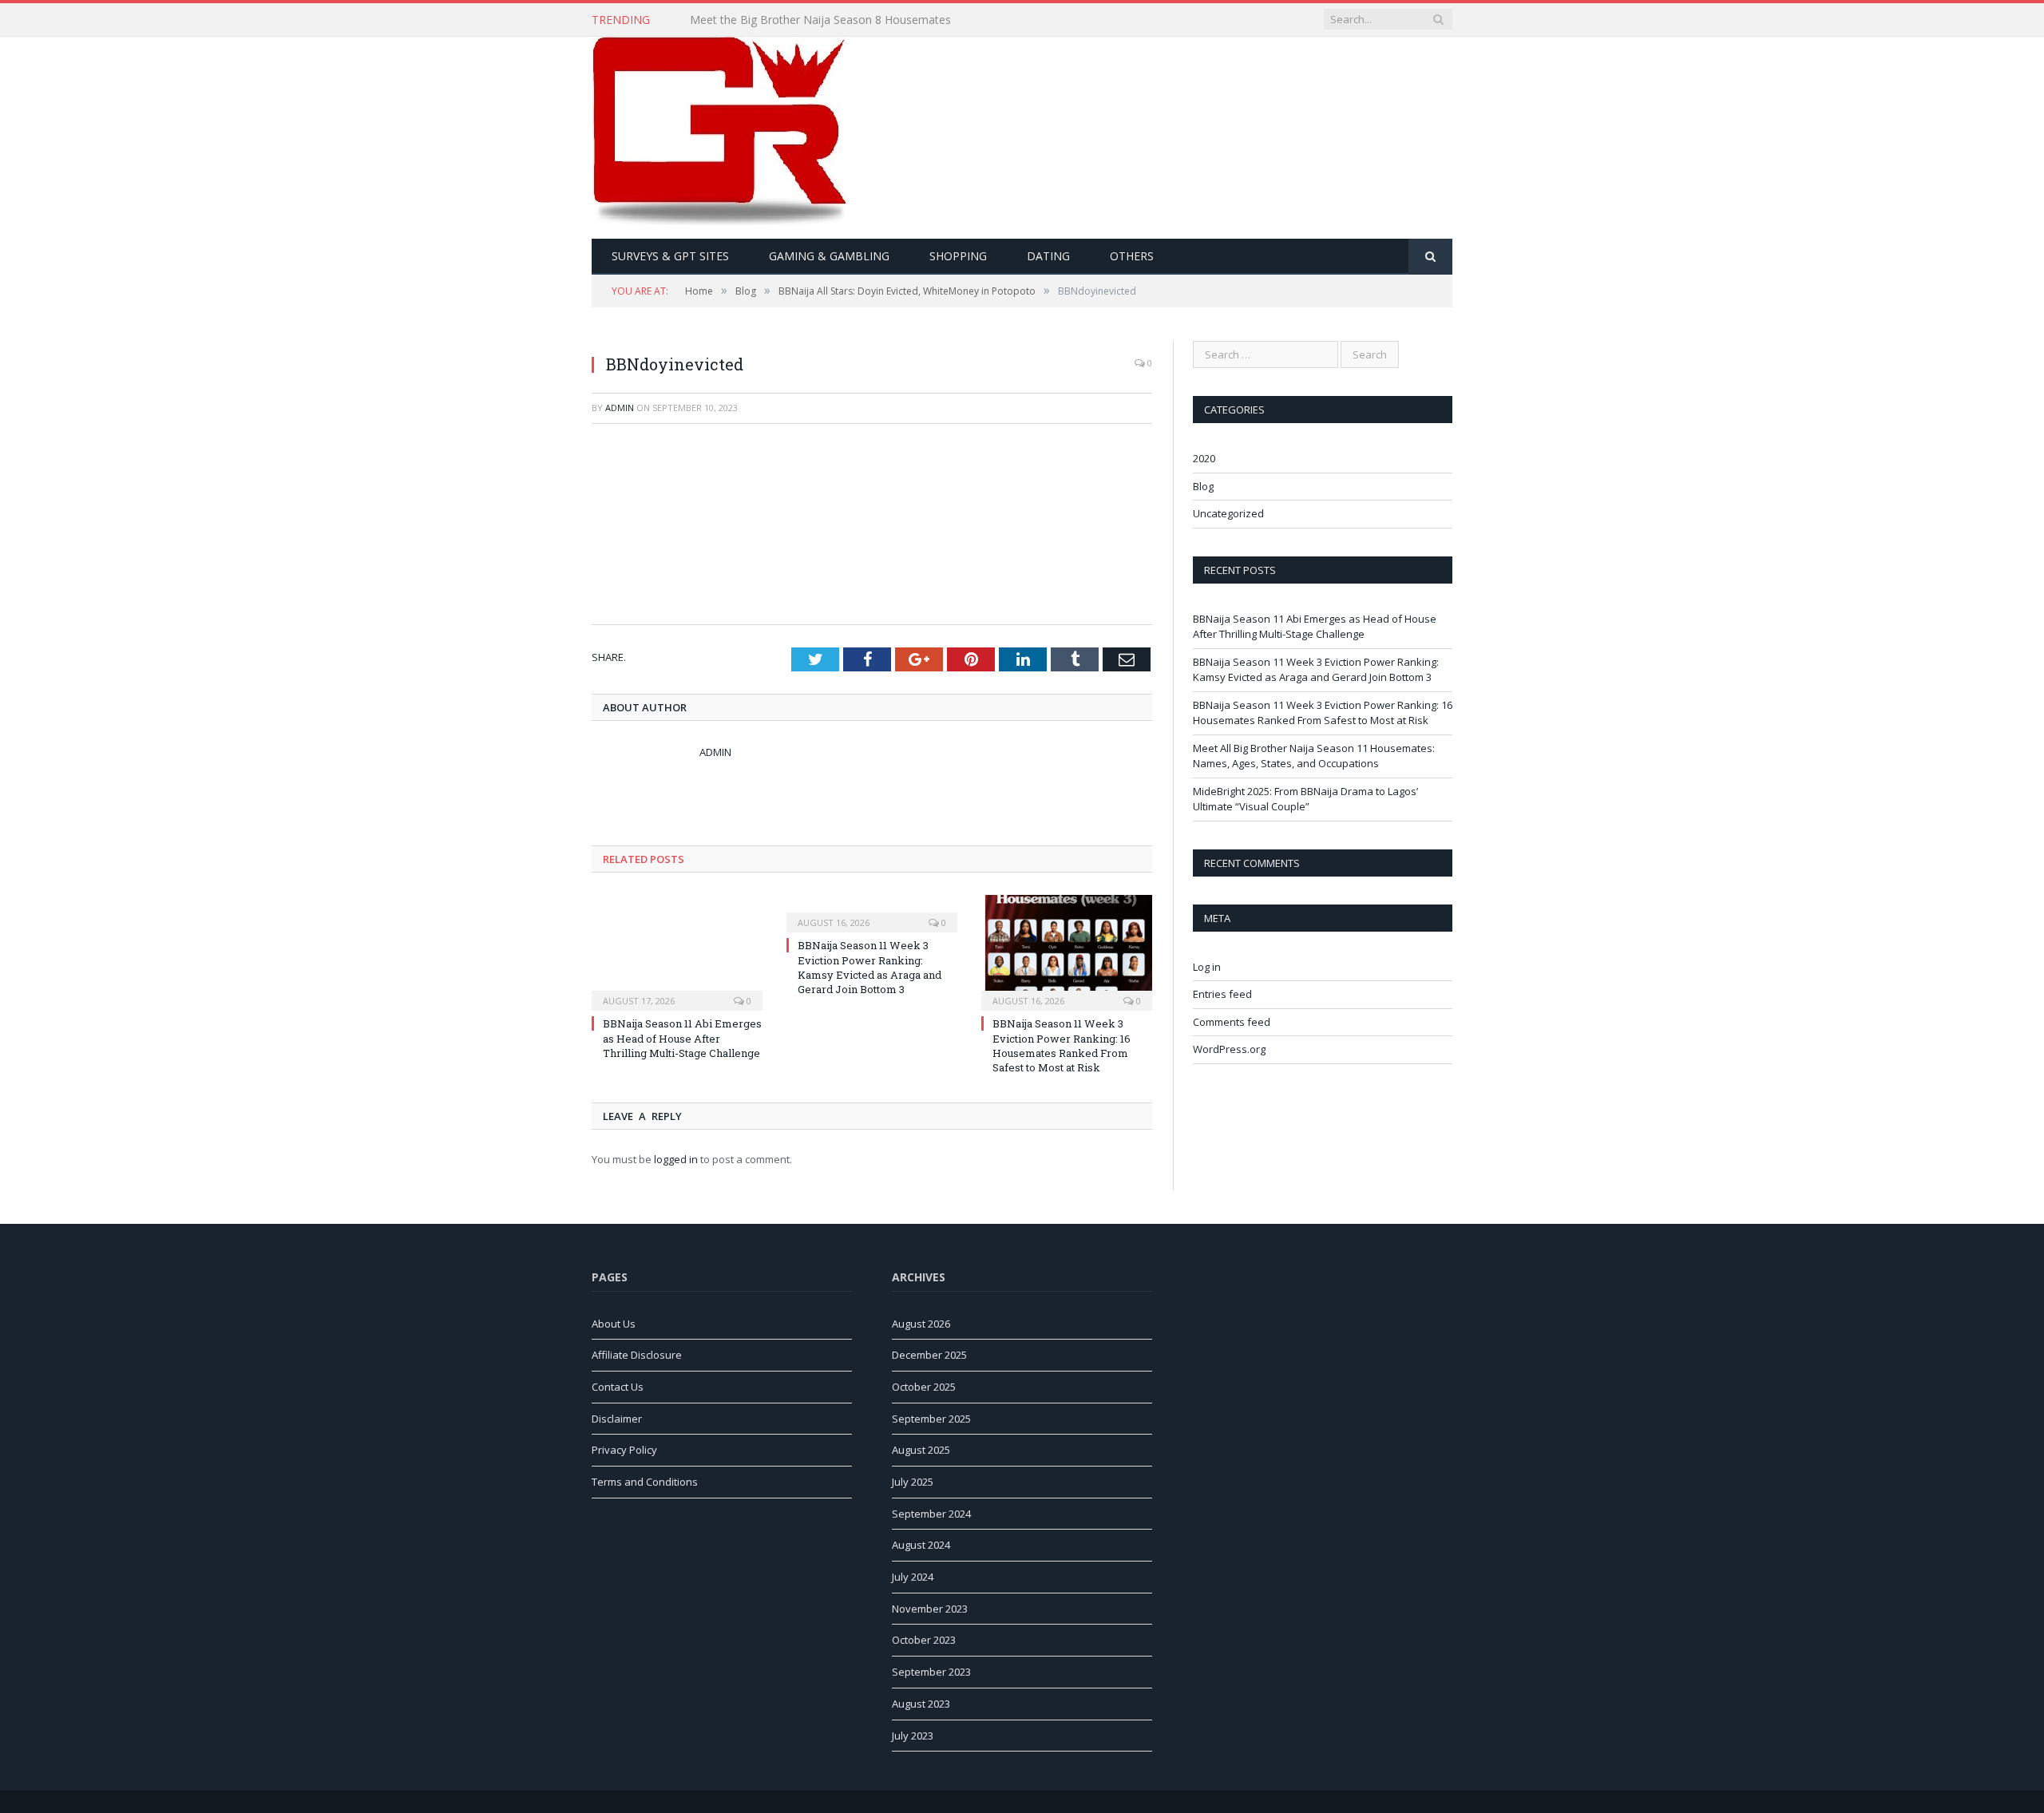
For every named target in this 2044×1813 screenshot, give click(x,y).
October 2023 (924, 1640)
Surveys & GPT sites (670, 256)
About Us (614, 1324)
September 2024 (931, 1514)
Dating (1048, 256)
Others (1132, 256)
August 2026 (921, 1324)
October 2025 (924, 1387)
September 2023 (931, 1672)
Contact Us (618, 1387)
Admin (620, 408)
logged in (676, 1159)
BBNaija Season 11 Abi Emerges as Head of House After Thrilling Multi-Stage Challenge (682, 1038)
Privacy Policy (624, 1450)
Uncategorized (1228, 513)
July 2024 (913, 1577)
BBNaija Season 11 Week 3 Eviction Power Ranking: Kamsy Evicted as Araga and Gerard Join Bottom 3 (869, 967)
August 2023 (921, 1704)
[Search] (1430, 257)
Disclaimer (617, 1419)
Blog (1203, 486)
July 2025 (913, 1482)
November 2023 (930, 1609)
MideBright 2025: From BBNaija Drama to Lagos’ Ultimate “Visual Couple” (1305, 799)
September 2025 (931, 1419)
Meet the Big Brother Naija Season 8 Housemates (820, 20)
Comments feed (1232, 1022)
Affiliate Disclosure (637, 1355)
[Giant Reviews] (721, 134)
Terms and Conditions (645, 1482)
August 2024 (921, 1545)
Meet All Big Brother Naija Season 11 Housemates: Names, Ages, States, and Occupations (1314, 756)
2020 (1204, 458)
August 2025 (921, 1450)
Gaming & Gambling (829, 256)
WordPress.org (1229, 1049)
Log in (1207, 967)
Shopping (958, 256)
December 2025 (929, 1355)
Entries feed (1222, 994)
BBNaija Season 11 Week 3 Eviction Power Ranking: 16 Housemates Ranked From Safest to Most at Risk (1062, 1045)
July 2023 (913, 1736)
